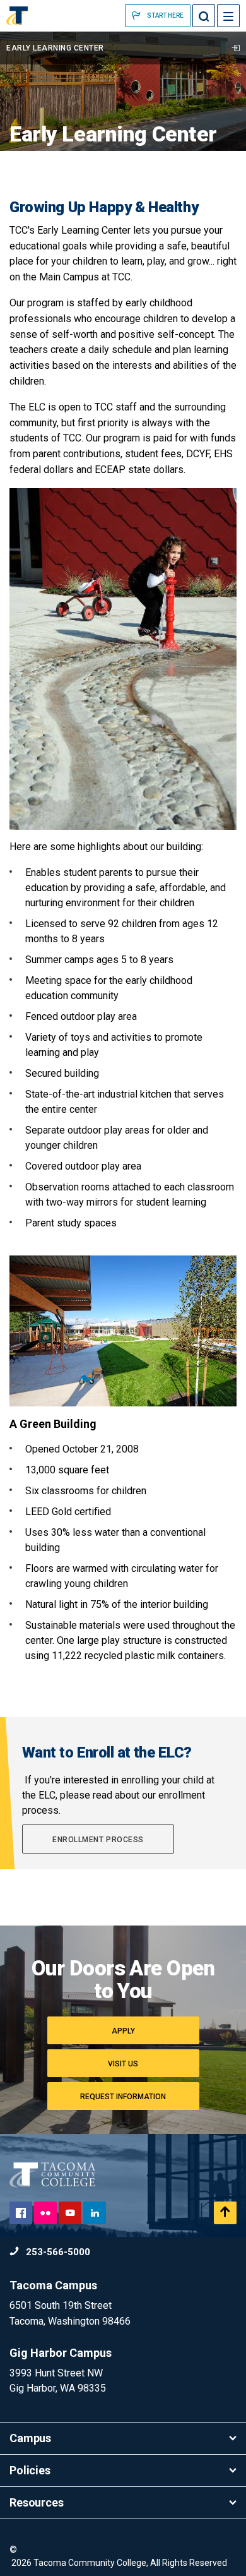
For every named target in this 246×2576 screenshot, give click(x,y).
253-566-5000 (57, 2252)
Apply (123, 2031)
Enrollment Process (98, 1840)
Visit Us (123, 2064)
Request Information (123, 2097)
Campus (30, 2438)
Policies (30, 2470)
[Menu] (228, 16)
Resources (37, 2502)
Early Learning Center (55, 48)
